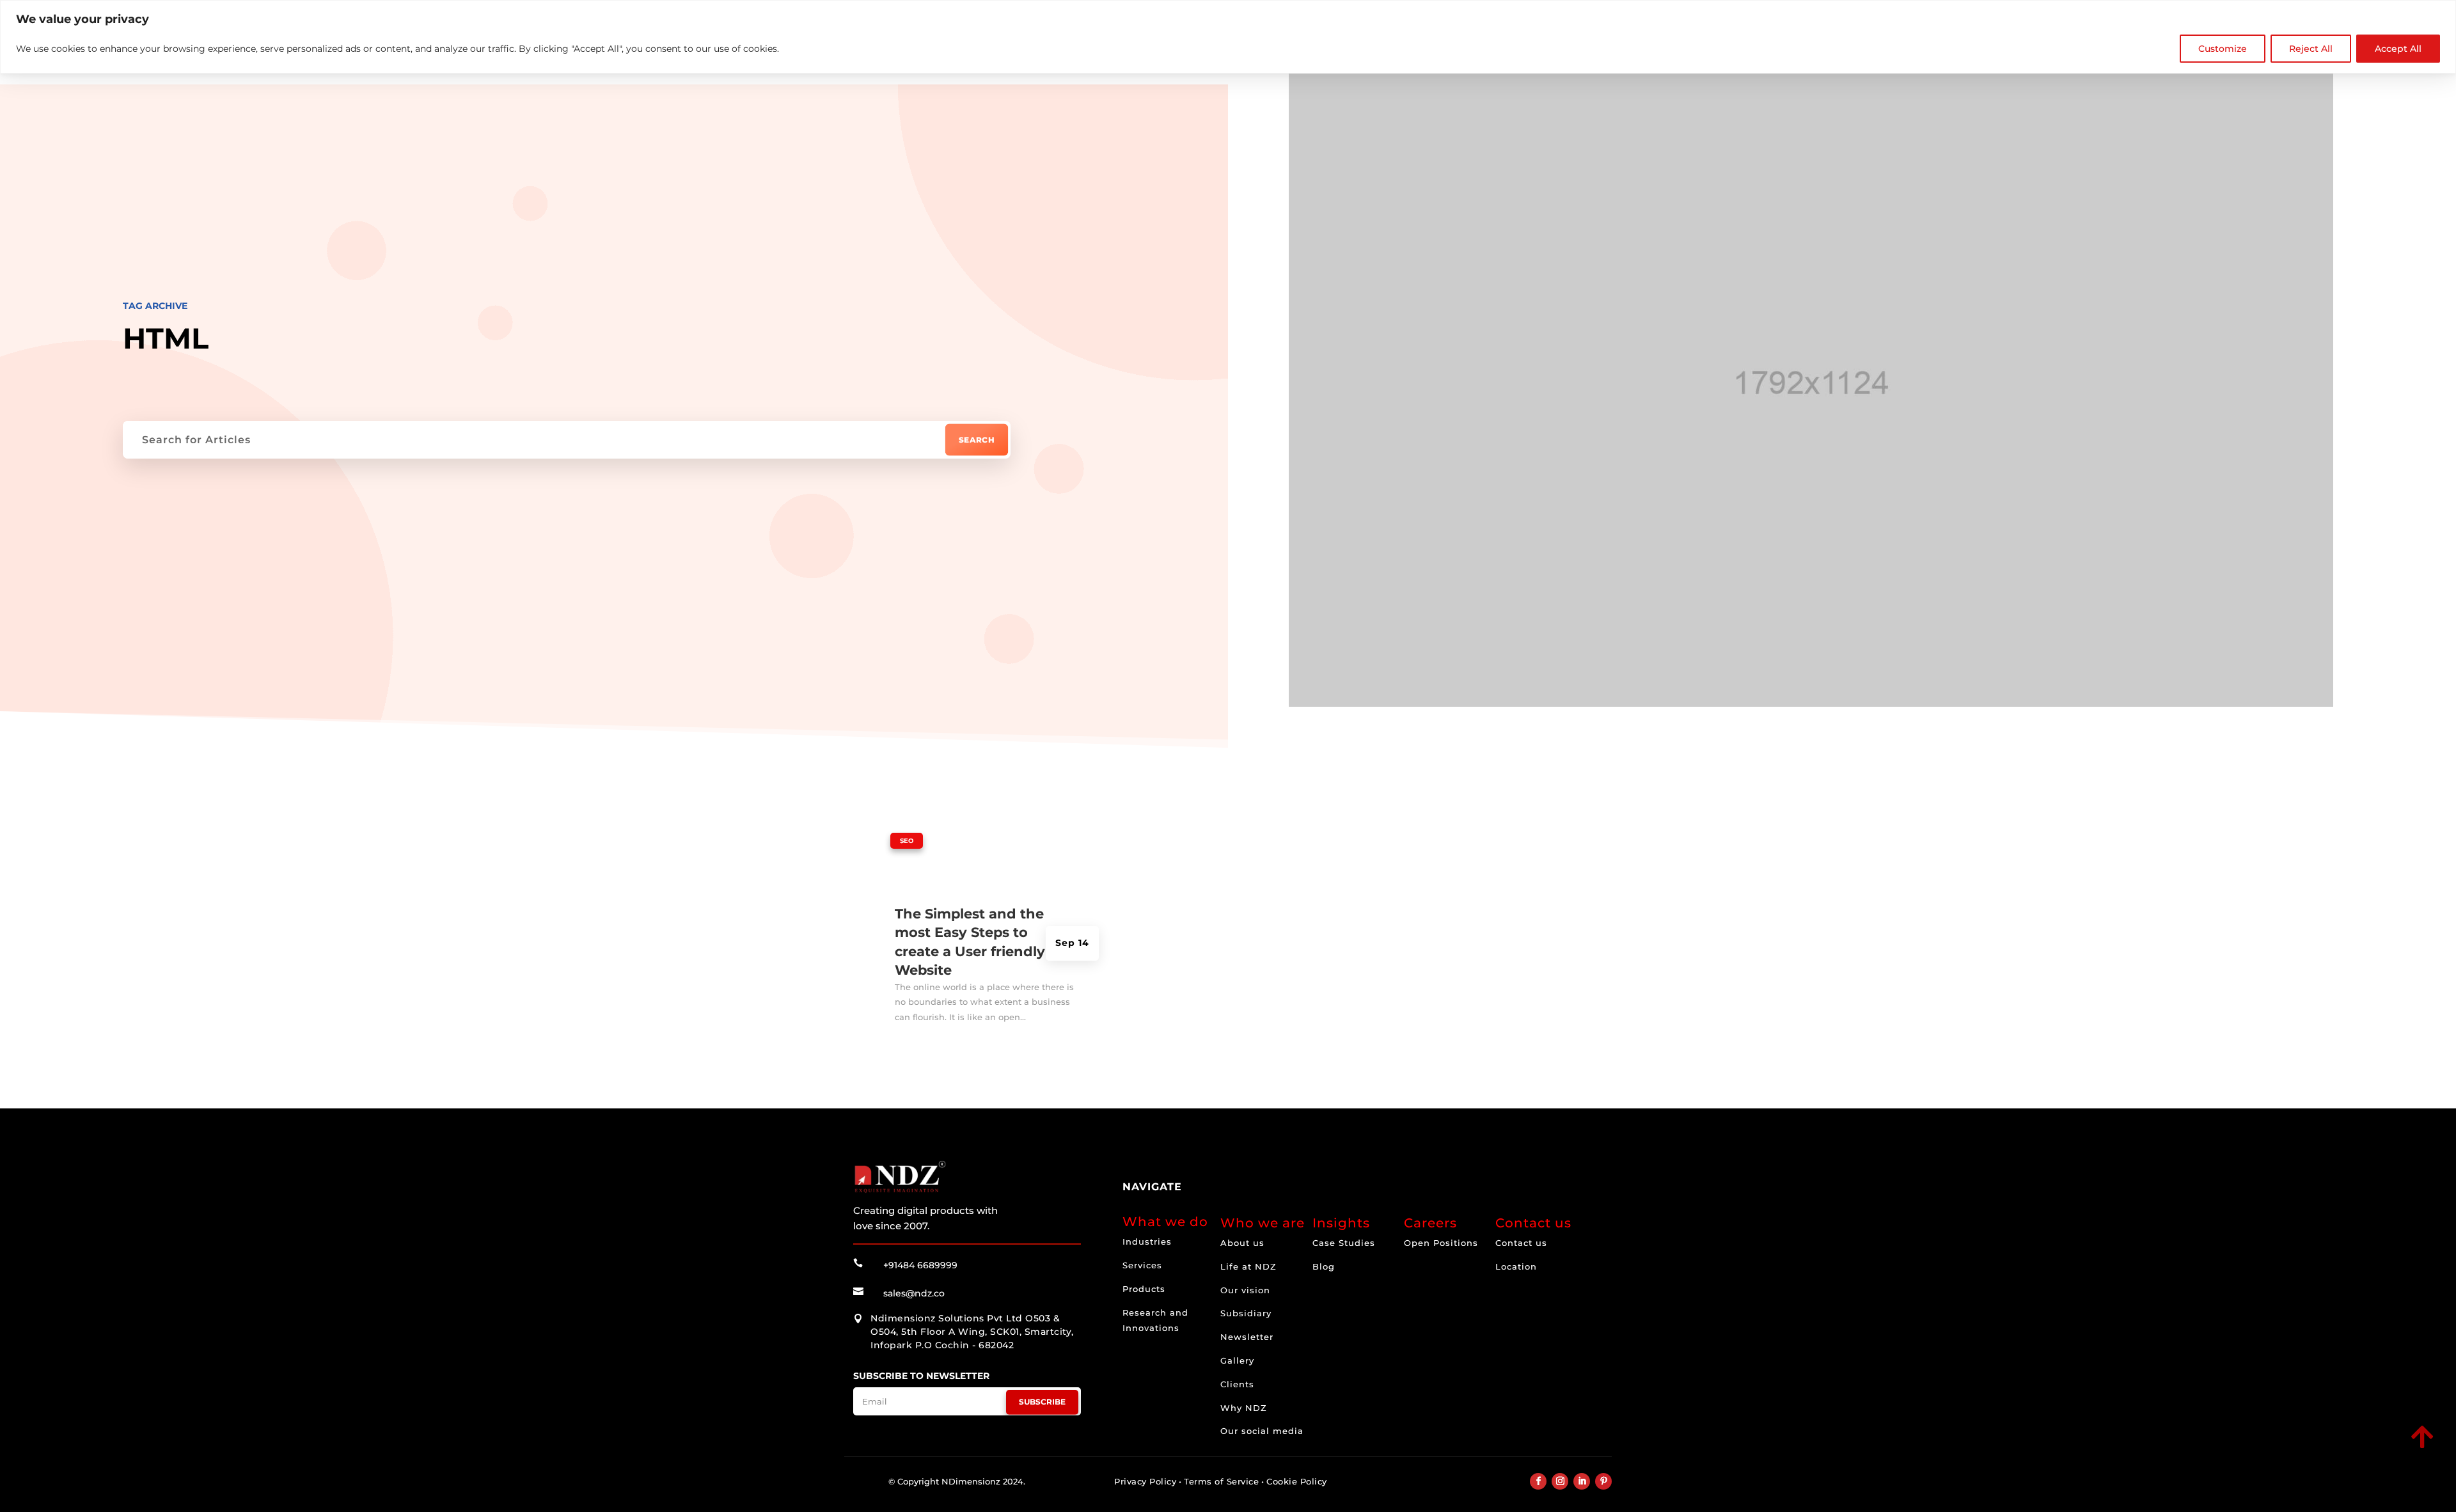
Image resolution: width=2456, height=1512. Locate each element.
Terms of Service (1221, 1481)
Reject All (2311, 49)
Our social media (1262, 1431)
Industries (1147, 1241)
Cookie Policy (1297, 1481)
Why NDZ (1244, 1408)
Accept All (2398, 49)
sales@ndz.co (914, 1293)
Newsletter (1247, 1337)
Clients (1237, 1384)
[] (2333, 1449)
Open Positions (1441, 1243)
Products (1144, 1289)
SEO (907, 841)
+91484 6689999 (920, 1265)
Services (1142, 1265)
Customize (2223, 49)
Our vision (1245, 1290)
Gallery (1237, 1360)
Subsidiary (1246, 1313)
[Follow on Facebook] (1538, 1481)
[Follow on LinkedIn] (1582, 1481)
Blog (1324, 1266)
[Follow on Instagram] (1560, 1481)
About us (1242, 1243)
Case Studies (1344, 1243)
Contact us (1521, 1243)
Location (1516, 1266)
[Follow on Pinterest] (1603, 1481)
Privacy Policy (1145, 1481)
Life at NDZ (1248, 1266)
